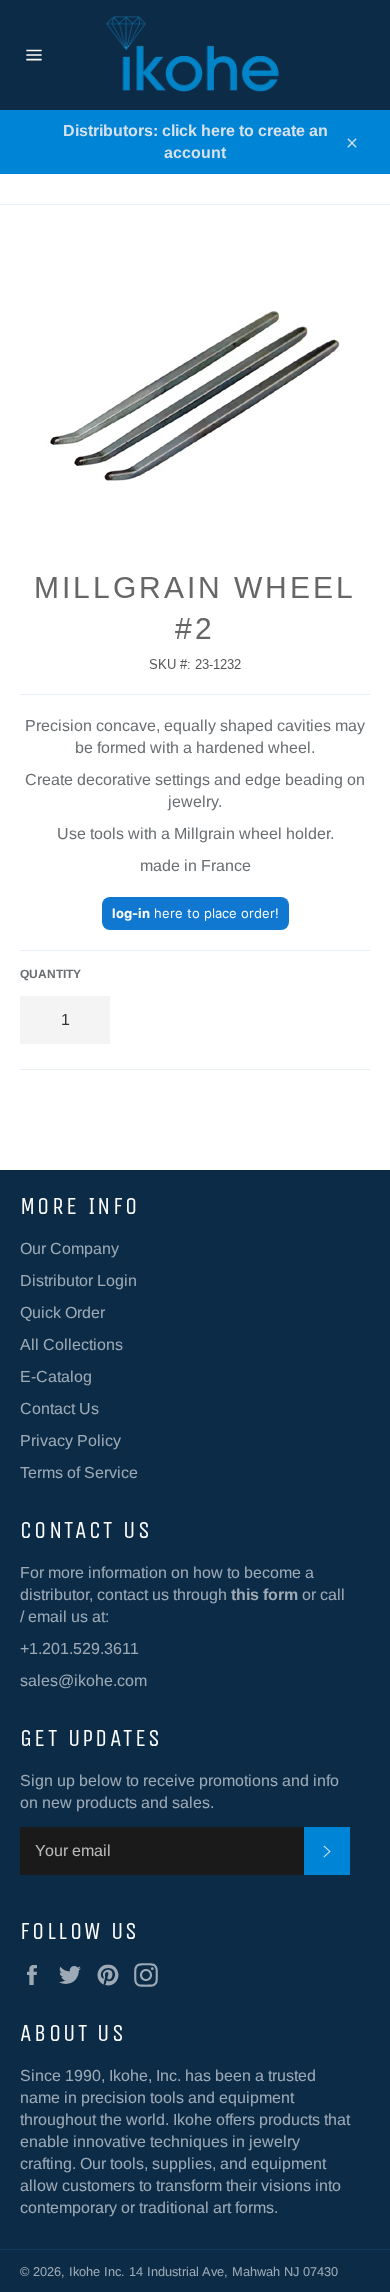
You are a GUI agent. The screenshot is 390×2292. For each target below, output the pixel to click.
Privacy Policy (70, 1440)
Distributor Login (78, 1280)
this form (264, 1594)
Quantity (50, 974)
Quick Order (62, 1312)
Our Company (69, 1248)
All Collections (71, 1344)
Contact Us (59, 1408)
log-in (131, 913)
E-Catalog (56, 1376)
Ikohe (86, 2271)
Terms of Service (79, 1472)
